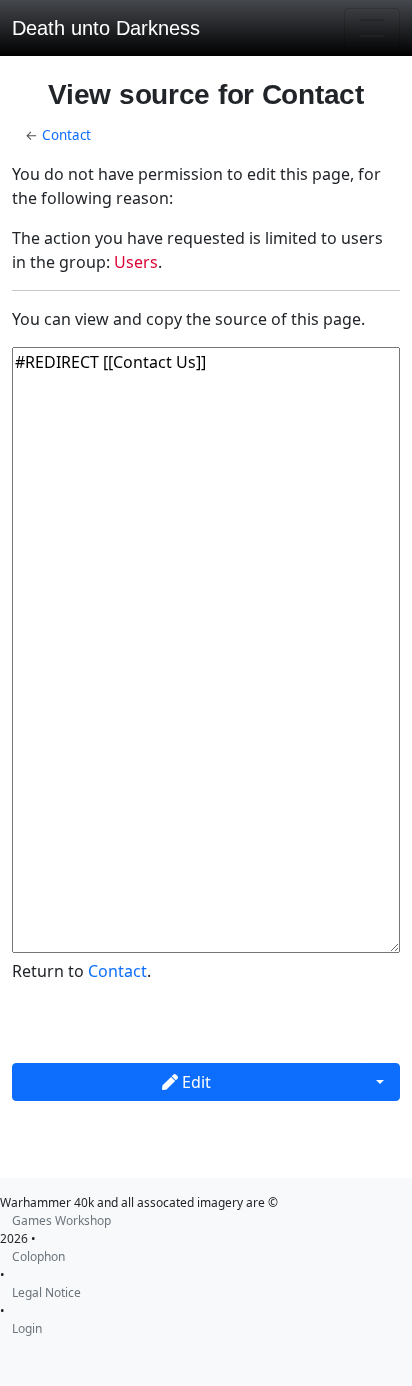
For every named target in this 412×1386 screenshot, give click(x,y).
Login (27, 1328)
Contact (66, 135)
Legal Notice (46, 1292)
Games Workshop (61, 1220)
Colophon (38, 1256)
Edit (194, 1082)
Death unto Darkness (106, 28)
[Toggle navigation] (372, 28)
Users (136, 262)
